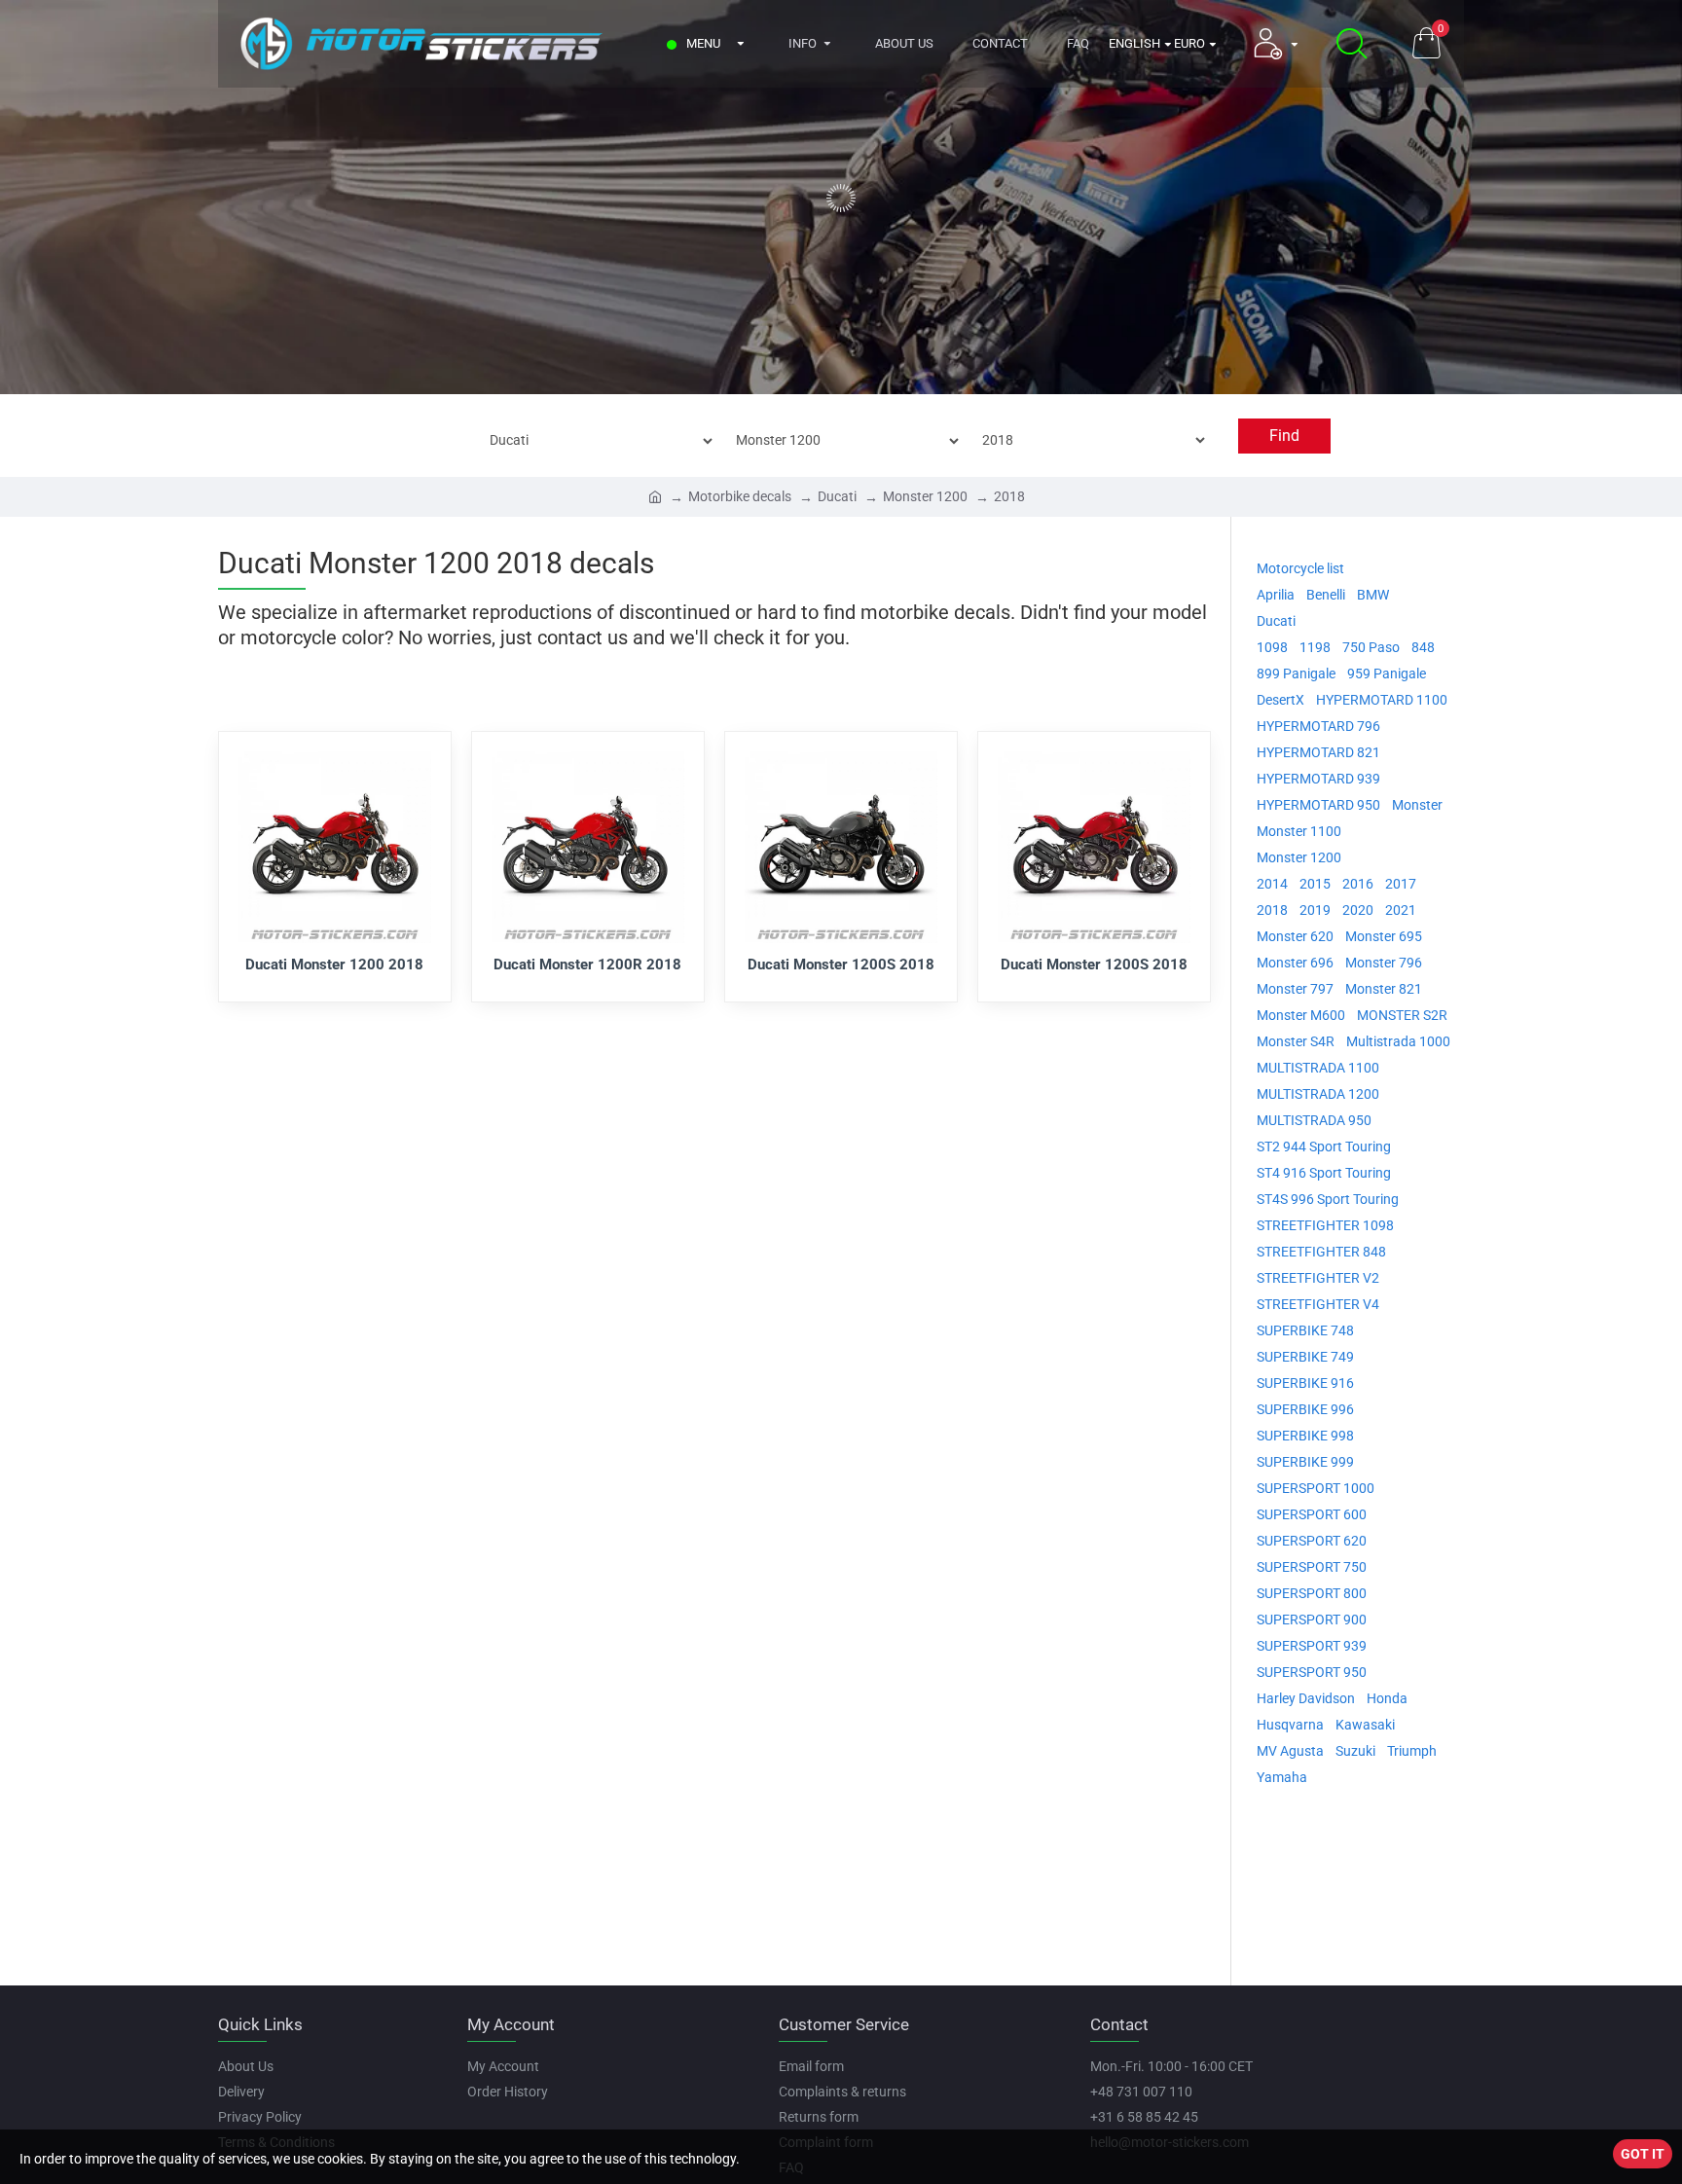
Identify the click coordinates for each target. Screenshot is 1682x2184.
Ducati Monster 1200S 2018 (841, 965)
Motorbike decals (740, 496)
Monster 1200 (925, 496)
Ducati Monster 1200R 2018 (587, 965)
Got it (1643, 2154)
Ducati (837, 496)
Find (1284, 436)
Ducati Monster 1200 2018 (334, 965)
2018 (1009, 496)
